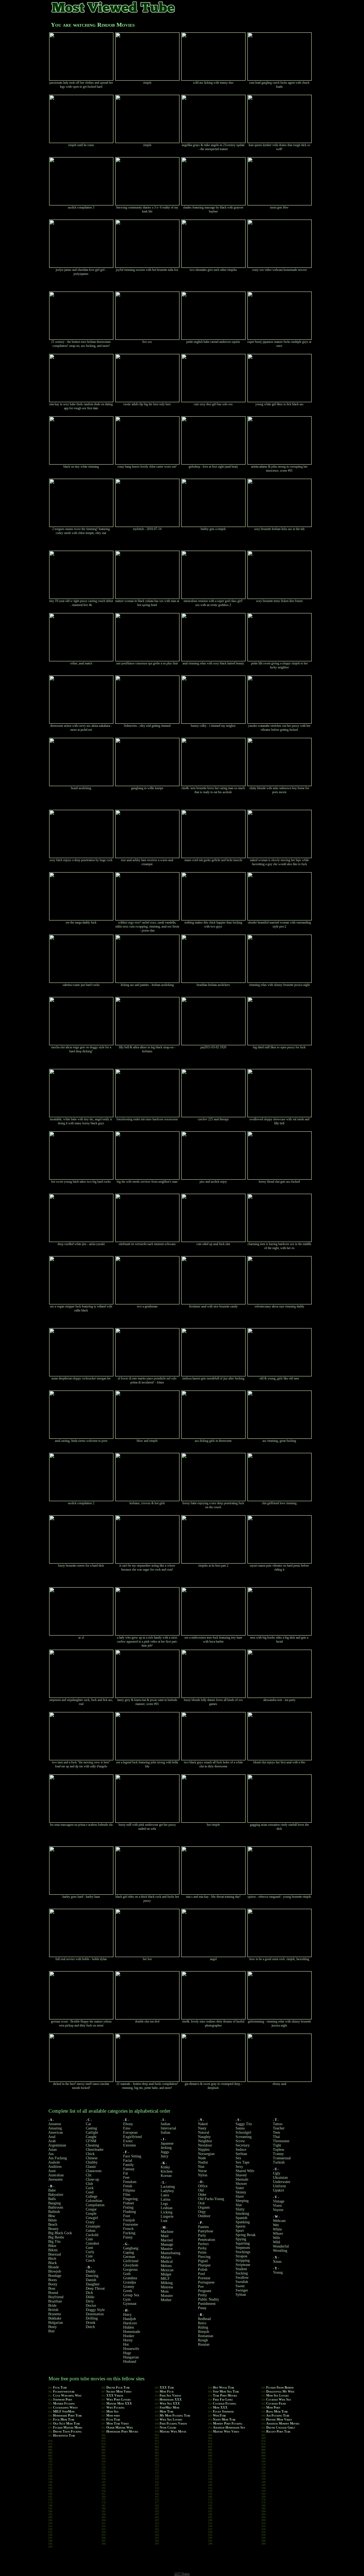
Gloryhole (131, 2265)
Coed (90, 2192)
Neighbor (205, 2141)
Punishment (207, 2304)
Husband (130, 2362)
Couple (91, 2214)
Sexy (239, 2167)
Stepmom (243, 2248)
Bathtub (54, 2212)
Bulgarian (56, 2323)
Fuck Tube (60, 2388)
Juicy (165, 2156)
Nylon (203, 2175)
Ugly (277, 2173)
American (56, 2132)
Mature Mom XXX (119, 2404)
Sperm (240, 2226)
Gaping (129, 2252)
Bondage (55, 2276)
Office (203, 2186)
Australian (56, 2175)
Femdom (130, 2182)
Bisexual (55, 2254)
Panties (203, 2227)
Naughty (204, 2137)
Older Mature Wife (120, 2427)
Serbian (241, 2154)
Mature (166, 2257)
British (53, 2310)
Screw (240, 2141)
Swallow (242, 2278)
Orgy (202, 2212)
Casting (91, 2128)
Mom (165, 2291)
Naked (203, 2124)
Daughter (93, 2284)
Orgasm (204, 2207)
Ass (51, 2154)
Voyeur (278, 2210)
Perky (202, 2248)
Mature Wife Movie (173, 2431)
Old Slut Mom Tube (66, 2423)
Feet (126, 2178)
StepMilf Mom (169, 2408)
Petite (202, 2252)
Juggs (165, 2152)
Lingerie (167, 2216)
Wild (276, 2242)
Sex (238, 2158)
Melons (166, 2266)
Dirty (90, 2301)
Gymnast (130, 2304)
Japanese (167, 2143)
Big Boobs (56, 2237)
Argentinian (57, 2145)
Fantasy (129, 2169)
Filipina (129, 2190)
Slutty (240, 2209)
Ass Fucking (58, 2158)
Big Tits (54, 2242)
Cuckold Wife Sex (279, 2400)
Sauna (240, 2128)
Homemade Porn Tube (67, 2415)
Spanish (241, 2218)
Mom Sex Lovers (277, 2396)
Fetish (128, 2186)
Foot (127, 2216)
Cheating (92, 2145)
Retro (202, 2323)
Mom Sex (112, 2412)
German (129, 2257)
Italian (165, 2132)
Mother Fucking (64, 2404)
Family (128, 2165)
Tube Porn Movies (225, 2396)
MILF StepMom (64, 2412)
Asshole (54, 2162)
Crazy (90, 2222)
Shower (241, 2184)
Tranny (278, 2154)
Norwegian (206, 2154)
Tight (277, 2145)
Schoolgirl (243, 2132)
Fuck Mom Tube (64, 2419)
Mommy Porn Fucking (228, 2423)
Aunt (52, 2171)
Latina (165, 2199)
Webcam (279, 2221)
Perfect (203, 2244)
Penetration (207, 2240)
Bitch (52, 2259)
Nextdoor (205, 2145)
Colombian (94, 2201)
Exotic (128, 2141)
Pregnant (205, 2291)
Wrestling (280, 2251)
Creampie (93, 2226)
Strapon (241, 2256)
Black (52, 2263)
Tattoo (278, 2124)
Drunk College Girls (280, 2427)
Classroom (94, 2171)
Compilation (95, 2205)
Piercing (204, 2257)
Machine (167, 2232)
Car (88, 2124)
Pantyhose (206, 2231)
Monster (167, 2296)
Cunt (89, 2248)
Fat (126, 2173)
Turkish (279, 2162)
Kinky (165, 2167)
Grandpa (130, 2282)
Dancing (92, 2276)
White (277, 2229)
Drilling (92, 2318)
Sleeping (242, 2201)
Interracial (168, 2128)
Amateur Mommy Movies (283, 2423)
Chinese (92, 2158)
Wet (276, 2225)
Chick (90, 2154)
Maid (165, 2236)
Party (202, 2235)
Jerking (166, 2148)
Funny (128, 2237)
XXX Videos (115, 2396)
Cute (89, 2256)
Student (241, 2269)
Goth (127, 2274)
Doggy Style (95, 2310)
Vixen (277, 2206)
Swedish (242, 2282)
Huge (127, 2353)
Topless (278, 2150)
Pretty (203, 2295)
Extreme (130, 2145)
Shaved (241, 2175)
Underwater (282, 2182)
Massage (167, 2244)
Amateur (55, 2124)
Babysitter (56, 2195)
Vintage (279, 2201)
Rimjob (204, 2332)
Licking (167, 2212)
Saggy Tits (244, 2124)
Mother (166, 2300)
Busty (52, 2327)
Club (89, 2184)
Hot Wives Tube (224, 2388)
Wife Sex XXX (170, 2404)
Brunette (55, 2314)
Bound (53, 2293)
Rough (203, 2340)
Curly (90, 2252)
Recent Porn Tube (278, 2431)
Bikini (53, 2250)
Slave (240, 2196)
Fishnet (129, 2203)
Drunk (91, 2323)
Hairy (127, 2315)
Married (167, 2240)
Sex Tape (242, 2162)
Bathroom (56, 2207)
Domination (95, 2314)
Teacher (279, 2128)
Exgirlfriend (132, 2137)
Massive (167, 2249)
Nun (201, 2167)
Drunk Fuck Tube (118, 2388)
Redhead (204, 2319)
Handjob (130, 2319)
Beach (53, 2224)
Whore (278, 2234)
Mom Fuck (167, 2392)
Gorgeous (130, 2270)
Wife (276, 2238)
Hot (126, 2344)
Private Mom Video (279, 2419)
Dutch (90, 2327)
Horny (128, 2340)
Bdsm (52, 2220)
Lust (164, 2221)
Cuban (91, 2231)
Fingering (130, 2199)
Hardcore (130, 2323)
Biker (52, 2246)
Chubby (92, 2162)
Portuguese (206, 2282)
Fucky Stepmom (223, 2412)
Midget (166, 2274)
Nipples (204, 2150)
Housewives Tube (64, 2435)
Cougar (91, 2209)
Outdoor (204, 2216)
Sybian (241, 2295)
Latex (165, 2195)
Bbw (52, 2216)
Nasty (202, 2128)
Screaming (244, 2137)
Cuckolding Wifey (65, 2408)
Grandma (130, 2278)
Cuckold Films (276, 2404)
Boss (52, 2288)
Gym (127, 2299)
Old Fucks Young (211, 2199)
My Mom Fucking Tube (175, 2415)
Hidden (129, 2327)
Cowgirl (92, 2218)
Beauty (53, 2229)
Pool (201, 2274)
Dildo (90, 2297)
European (130, 2132)
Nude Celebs (168, 2427)
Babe (52, 2190)
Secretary (243, 2145)
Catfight (92, 2132)
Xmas (277, 2262)
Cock (90, 2188)
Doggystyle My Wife (280, 2392)
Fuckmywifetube (64, 2392)
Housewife (131, 2349)
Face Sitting (132, 2156)
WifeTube (219, 2415)
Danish (91, 2280)
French (128, 2229)
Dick (89, 2293)
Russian (204, 2344)
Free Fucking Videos (173, 2423)
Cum (89, 2239)
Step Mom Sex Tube (226, 2392)
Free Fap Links (223, 2400)
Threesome (281, 2141)
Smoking (242, 2214)
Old (201, 2190)
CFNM (91, 2141)
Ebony (128, 2124)
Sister (240, 2188)
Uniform (279, 2186)
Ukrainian (280, 2178)
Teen (276, 2132)
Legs (164, 2204)
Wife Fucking (115, 2408)
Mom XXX (220, 2408)
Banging (54, 2203)
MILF (165, 2279)
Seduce (241, 2150)
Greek (128, 2291)
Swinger (242, 2290)
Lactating (168, 2187)
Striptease (243, 2265)
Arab (52, 2141)
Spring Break (246, 2235)
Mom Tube (167, 2412)
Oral (201, 2203)
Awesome (55, 2179)
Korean (166, 2176)
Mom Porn (273, 2408)
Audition (55, 2167)
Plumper (204, 2265)
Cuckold (92, 2235)
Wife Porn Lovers (118, 2400)
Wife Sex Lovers (171, 2419)
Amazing (55, 2128)
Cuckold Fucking (225, 2404)
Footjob (129, 2220)
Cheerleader (95, 2150)
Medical (167, 2262)
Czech (90, 2260)
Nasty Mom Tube (224, 2419)
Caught (91, 2137)
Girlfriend (131, 2261)
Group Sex (131, 2295)
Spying (241, 2239)
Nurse (202, 2171)
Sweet (240, 2286)
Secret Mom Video (119, 2392)
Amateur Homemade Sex (229, 2427)
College (92, 2196)
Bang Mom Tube (277, 2412)
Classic (91, 2167)
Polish (203, 2270)
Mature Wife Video (226, 2431)
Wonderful (281, 2246)
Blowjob (55, 2271)
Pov (201, 2287)
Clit (89, 2175)
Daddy (91, 2271)
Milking (167, 2283)
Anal (52, 2137)
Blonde (54, 2267)
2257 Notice (182, 2574)
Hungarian (131, 2357)
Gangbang (131, 2248)
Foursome (131, 2224)
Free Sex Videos (170, 2396)
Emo (127, 2128)
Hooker (129, 2336)
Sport (240, 2231)
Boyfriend (56, 2297)
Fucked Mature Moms (68, 2427)
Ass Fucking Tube (278, 2415)
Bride (52, 2306)
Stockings (243, 2252)
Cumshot (92, 2243)
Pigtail (203, 2261)
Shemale (242, 2179)
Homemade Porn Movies (122, 2431)
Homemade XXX (171, 2400)
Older (202, 2195)
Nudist (203, 2162)
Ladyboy (167, 2191)
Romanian (206, 2336)
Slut (239, 2205)
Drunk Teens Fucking (67, 2431)
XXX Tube (167, 2388)
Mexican (167, 2270)
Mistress (167, 2287)
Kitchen (167, 2171)
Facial (128, 2160)
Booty (53, 2284)
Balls (52, 2199)
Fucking (129, 2233)
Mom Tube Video (118, 2423)
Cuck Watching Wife (67, 2396)
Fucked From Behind (280, 2388)
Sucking (242, 2273)
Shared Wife (245, 2171)
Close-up (92, 2179)
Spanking (243, 2222)
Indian (165, 2124)
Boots (52, 2280)
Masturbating (171, 2253)
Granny (129, 2287)
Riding (203, 2327)
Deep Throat (95, 2288)
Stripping (243, 2260)
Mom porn (113, 2415)
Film (127, 2195)
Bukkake (55, 2318)
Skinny (241, 2192)
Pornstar (204, 2278)
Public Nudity (209, 2299)
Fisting (128, 2207)
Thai (276, 2137)
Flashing (130, 2212)
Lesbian (167, 2208)
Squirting (243, 2243)
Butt (51, 2331)
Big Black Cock (60, 2233)
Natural (204, 2132)
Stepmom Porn (63, 2400)
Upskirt (278, 2190)
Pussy (202, 2308)
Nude (202, 2158)
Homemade (132, 2332)
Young (278, 2272)
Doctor (91, 2306)
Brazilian (55, 2301)
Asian (52, 2150)
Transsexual (282, 2158)
